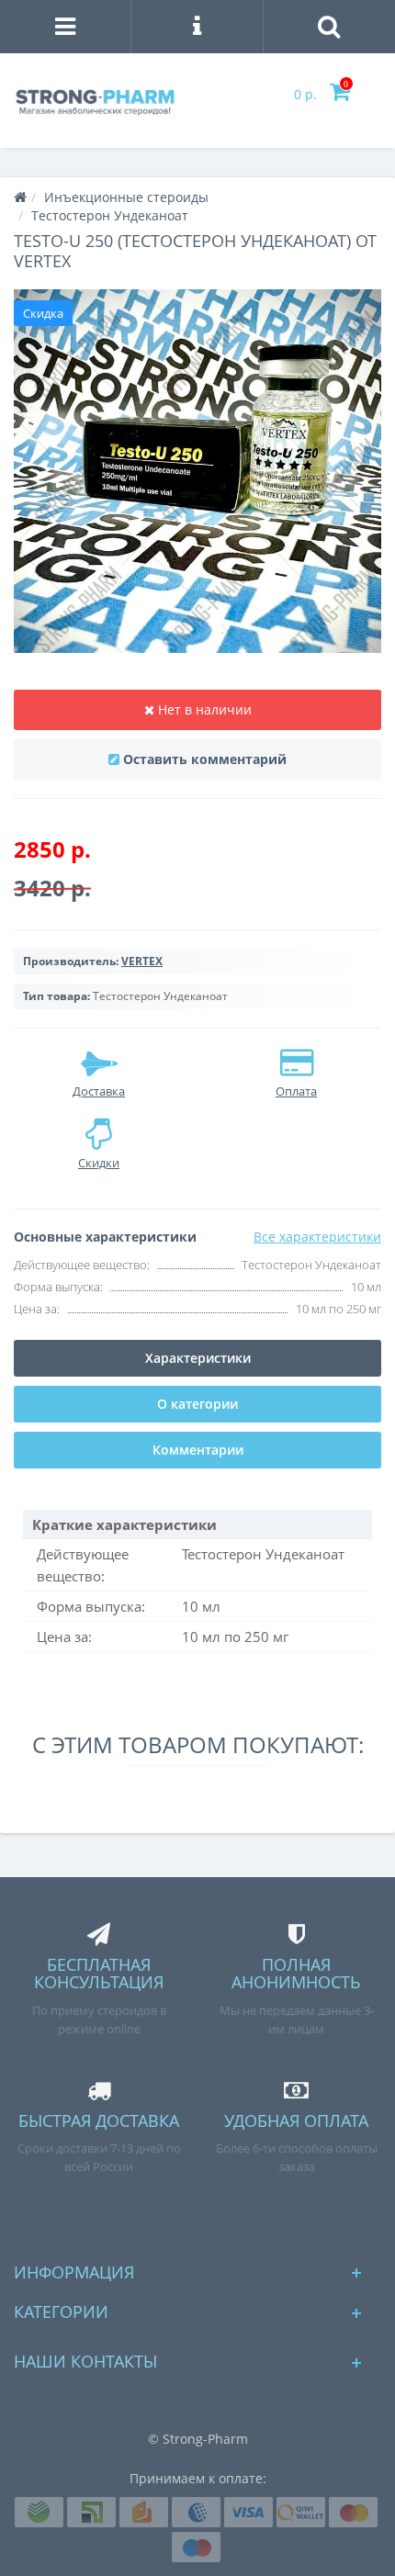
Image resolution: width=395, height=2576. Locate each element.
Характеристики (198, 1358)
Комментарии (198, 1450)
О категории (197, 1404)
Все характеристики (317, 1237)
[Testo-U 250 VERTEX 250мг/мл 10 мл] (197, 471)
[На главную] (20, 197)
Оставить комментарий (205, 759)
